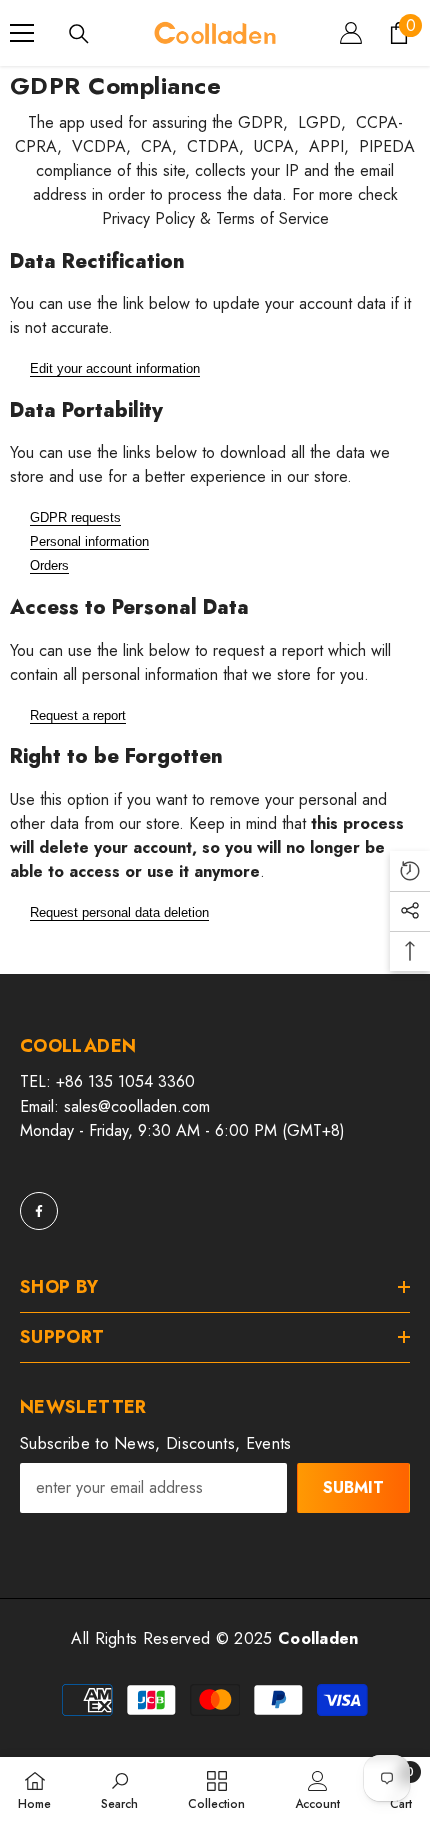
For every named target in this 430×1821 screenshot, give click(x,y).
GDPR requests (75, 517)
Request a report (78, 715)
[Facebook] (39, 1211)
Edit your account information (115, 368)
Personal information (89, 541)
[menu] (22, 33)
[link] (119, 1789)
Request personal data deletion (119, 912)
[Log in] (351, 33)
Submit (353, 1487)
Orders (49, 565)
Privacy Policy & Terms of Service (215, 218)
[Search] (79, 34)
